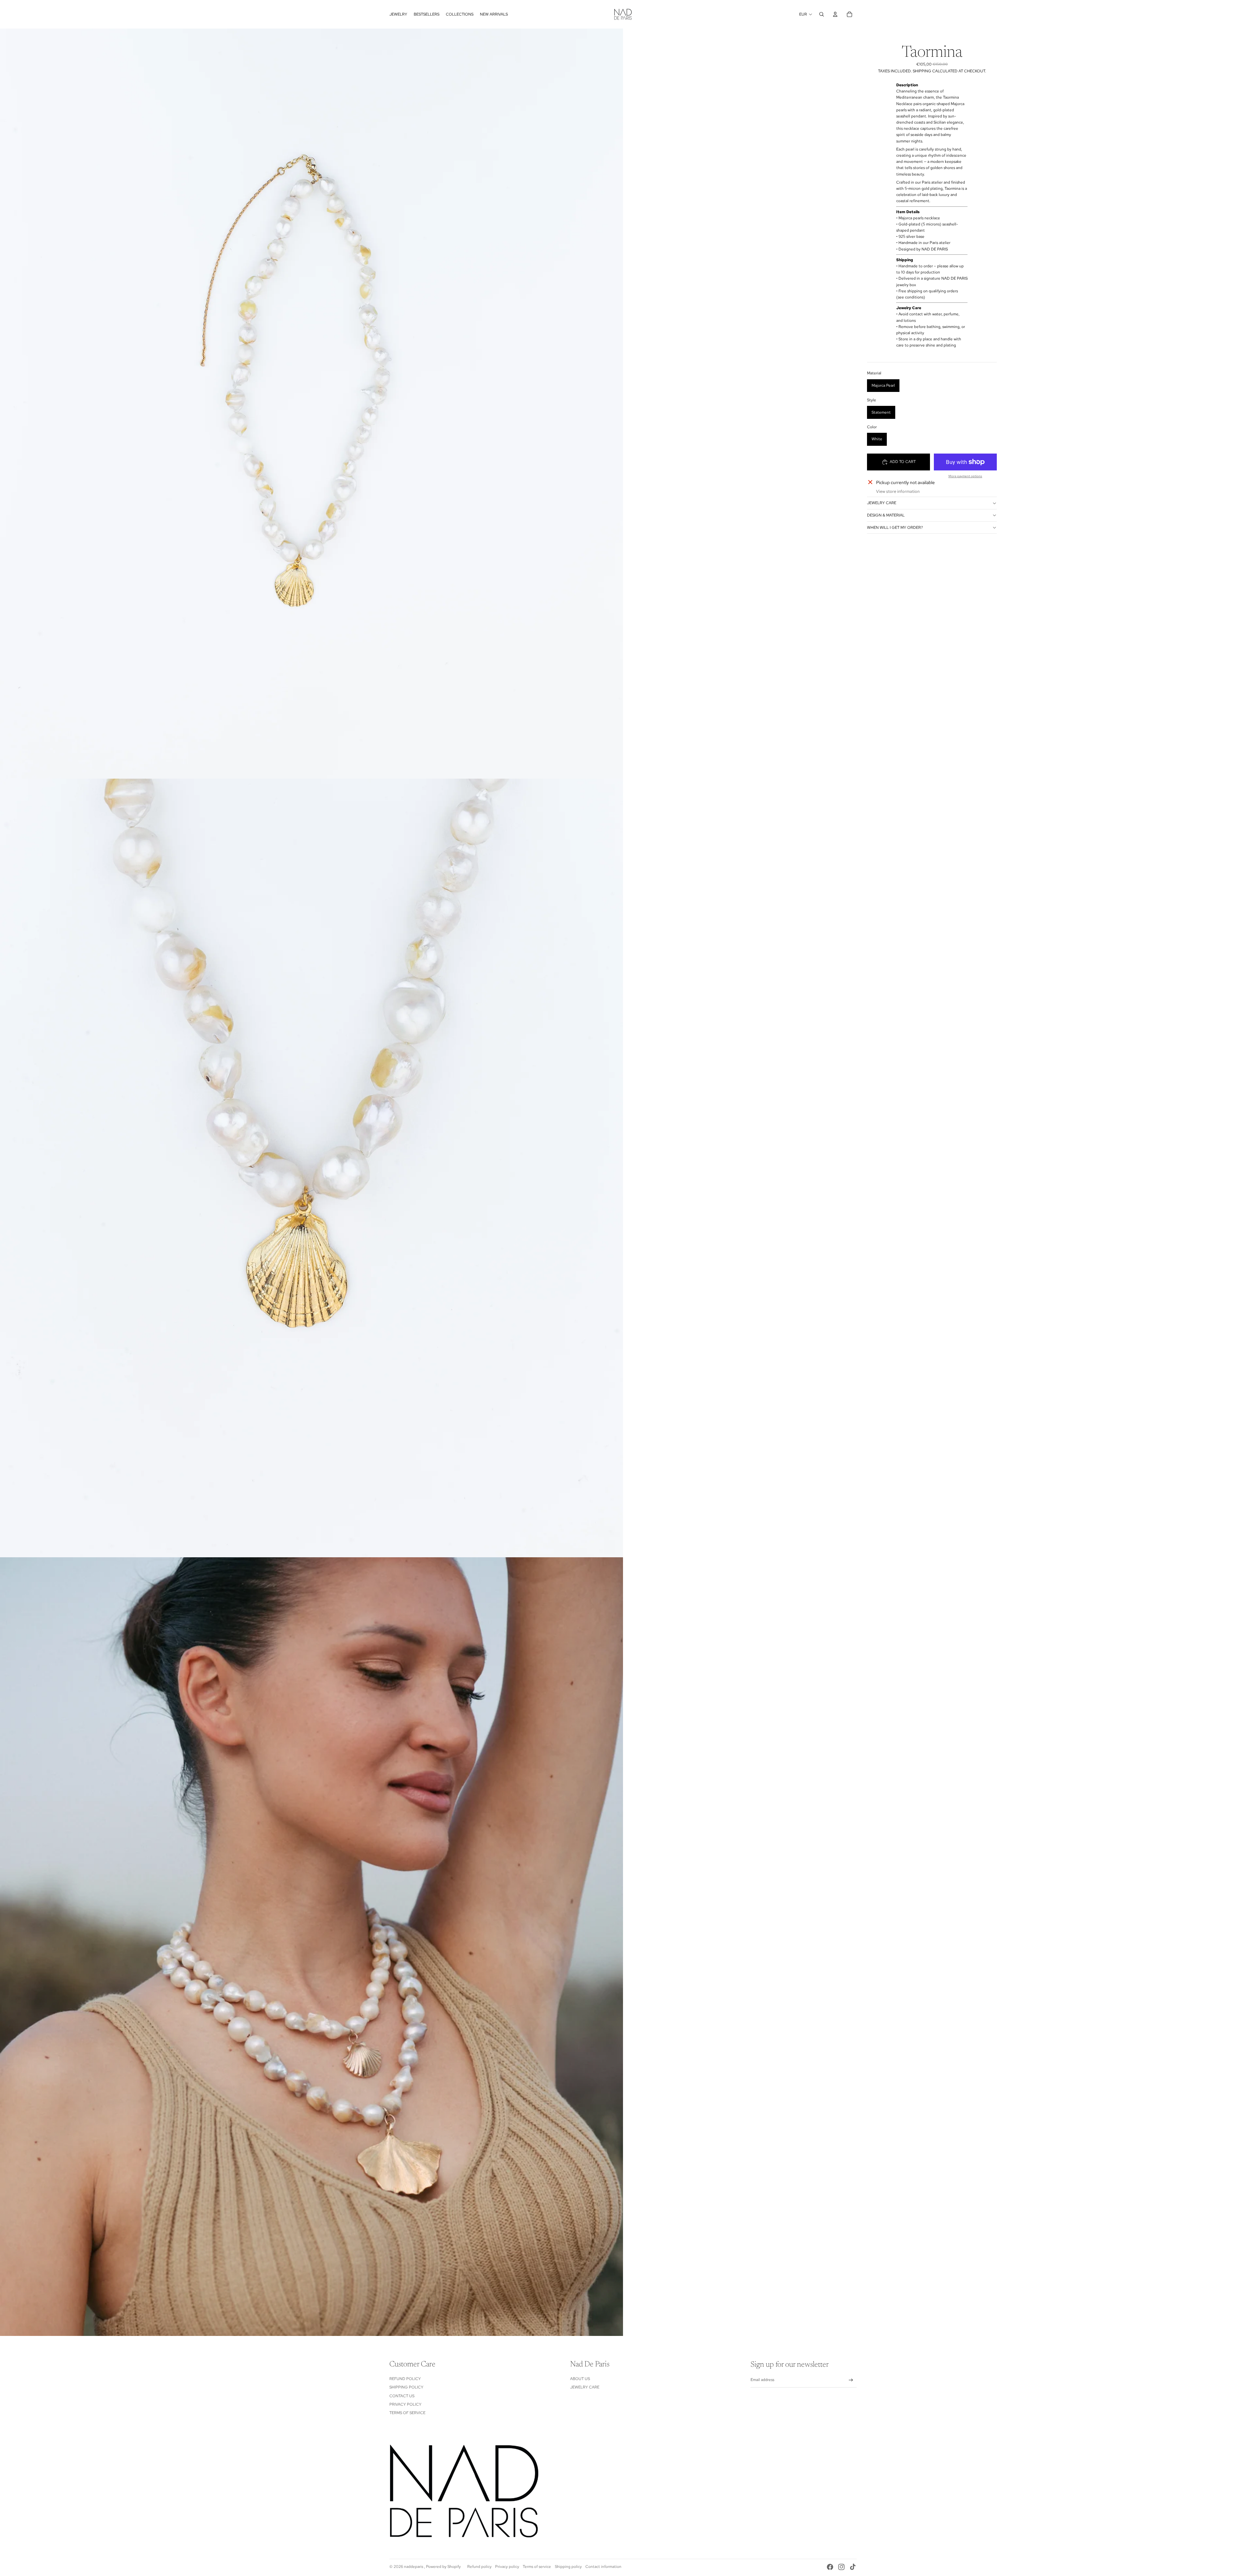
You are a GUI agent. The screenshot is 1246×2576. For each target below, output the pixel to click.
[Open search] (822, 14)
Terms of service (537, 2567)
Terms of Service (407, 2413)
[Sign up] (851, 2380)
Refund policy (479, 2567)
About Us (580, 2379)
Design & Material (886, 515)
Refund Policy (405, 2379)
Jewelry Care (882, 503)
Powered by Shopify (443, 2567)
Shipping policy (568, 2567)
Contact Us (402, 2396)
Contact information (603, 2567)
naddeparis (414, 2567)
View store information (898, 491)
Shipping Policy (406, 2387)
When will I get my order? (895, 528)
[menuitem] (398, 14)
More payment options (965, 476)
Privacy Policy (405, 2404)
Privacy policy (507, 2567)
